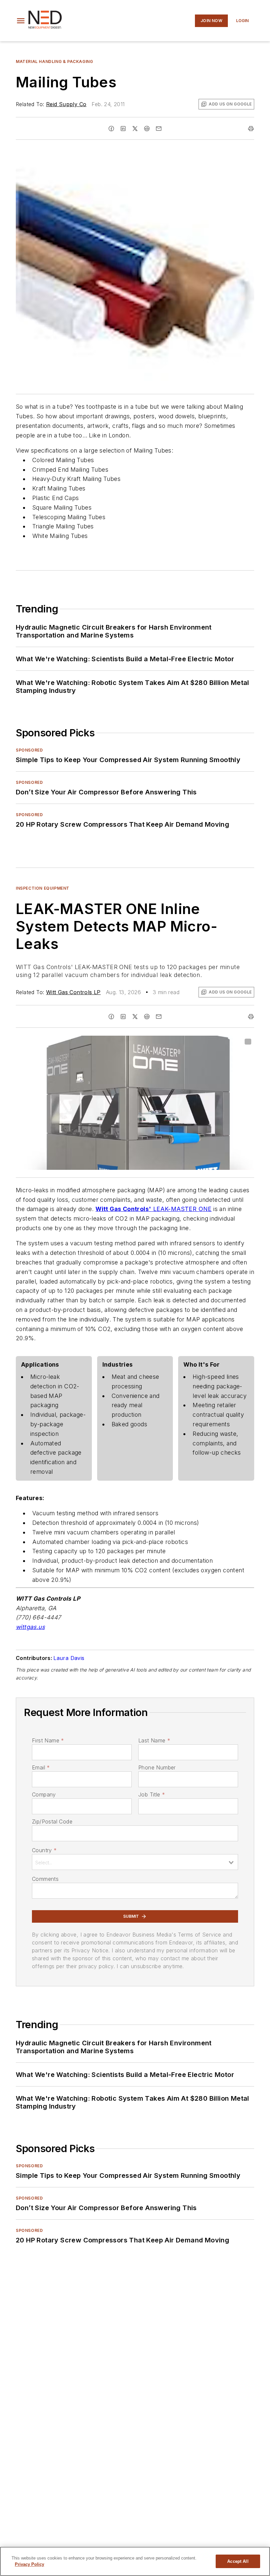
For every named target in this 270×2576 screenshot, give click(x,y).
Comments (45, 1879)
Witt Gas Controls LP (73, 992)
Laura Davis (69, 1658)
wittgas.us (30, 1627)
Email (41, 1767)
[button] (21, 21)
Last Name (154, 1740)
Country (44, 1850)
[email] (159, 129)
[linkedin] (123, 129)
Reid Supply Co (66, 104)
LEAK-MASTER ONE (182, 1209)
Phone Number (157, 1767)
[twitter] (135, 129)
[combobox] (135, 1862)
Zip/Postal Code (52, 1821)
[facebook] (111, 129)
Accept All (238, 2561)
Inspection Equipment (43, 888)
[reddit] (147, 129)
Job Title (152, 1794)
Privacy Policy (29, 2564)
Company (44, 1794)
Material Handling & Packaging (54, 61)
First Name (48, 1740)
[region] (135, 2561)
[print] (251, 129)
